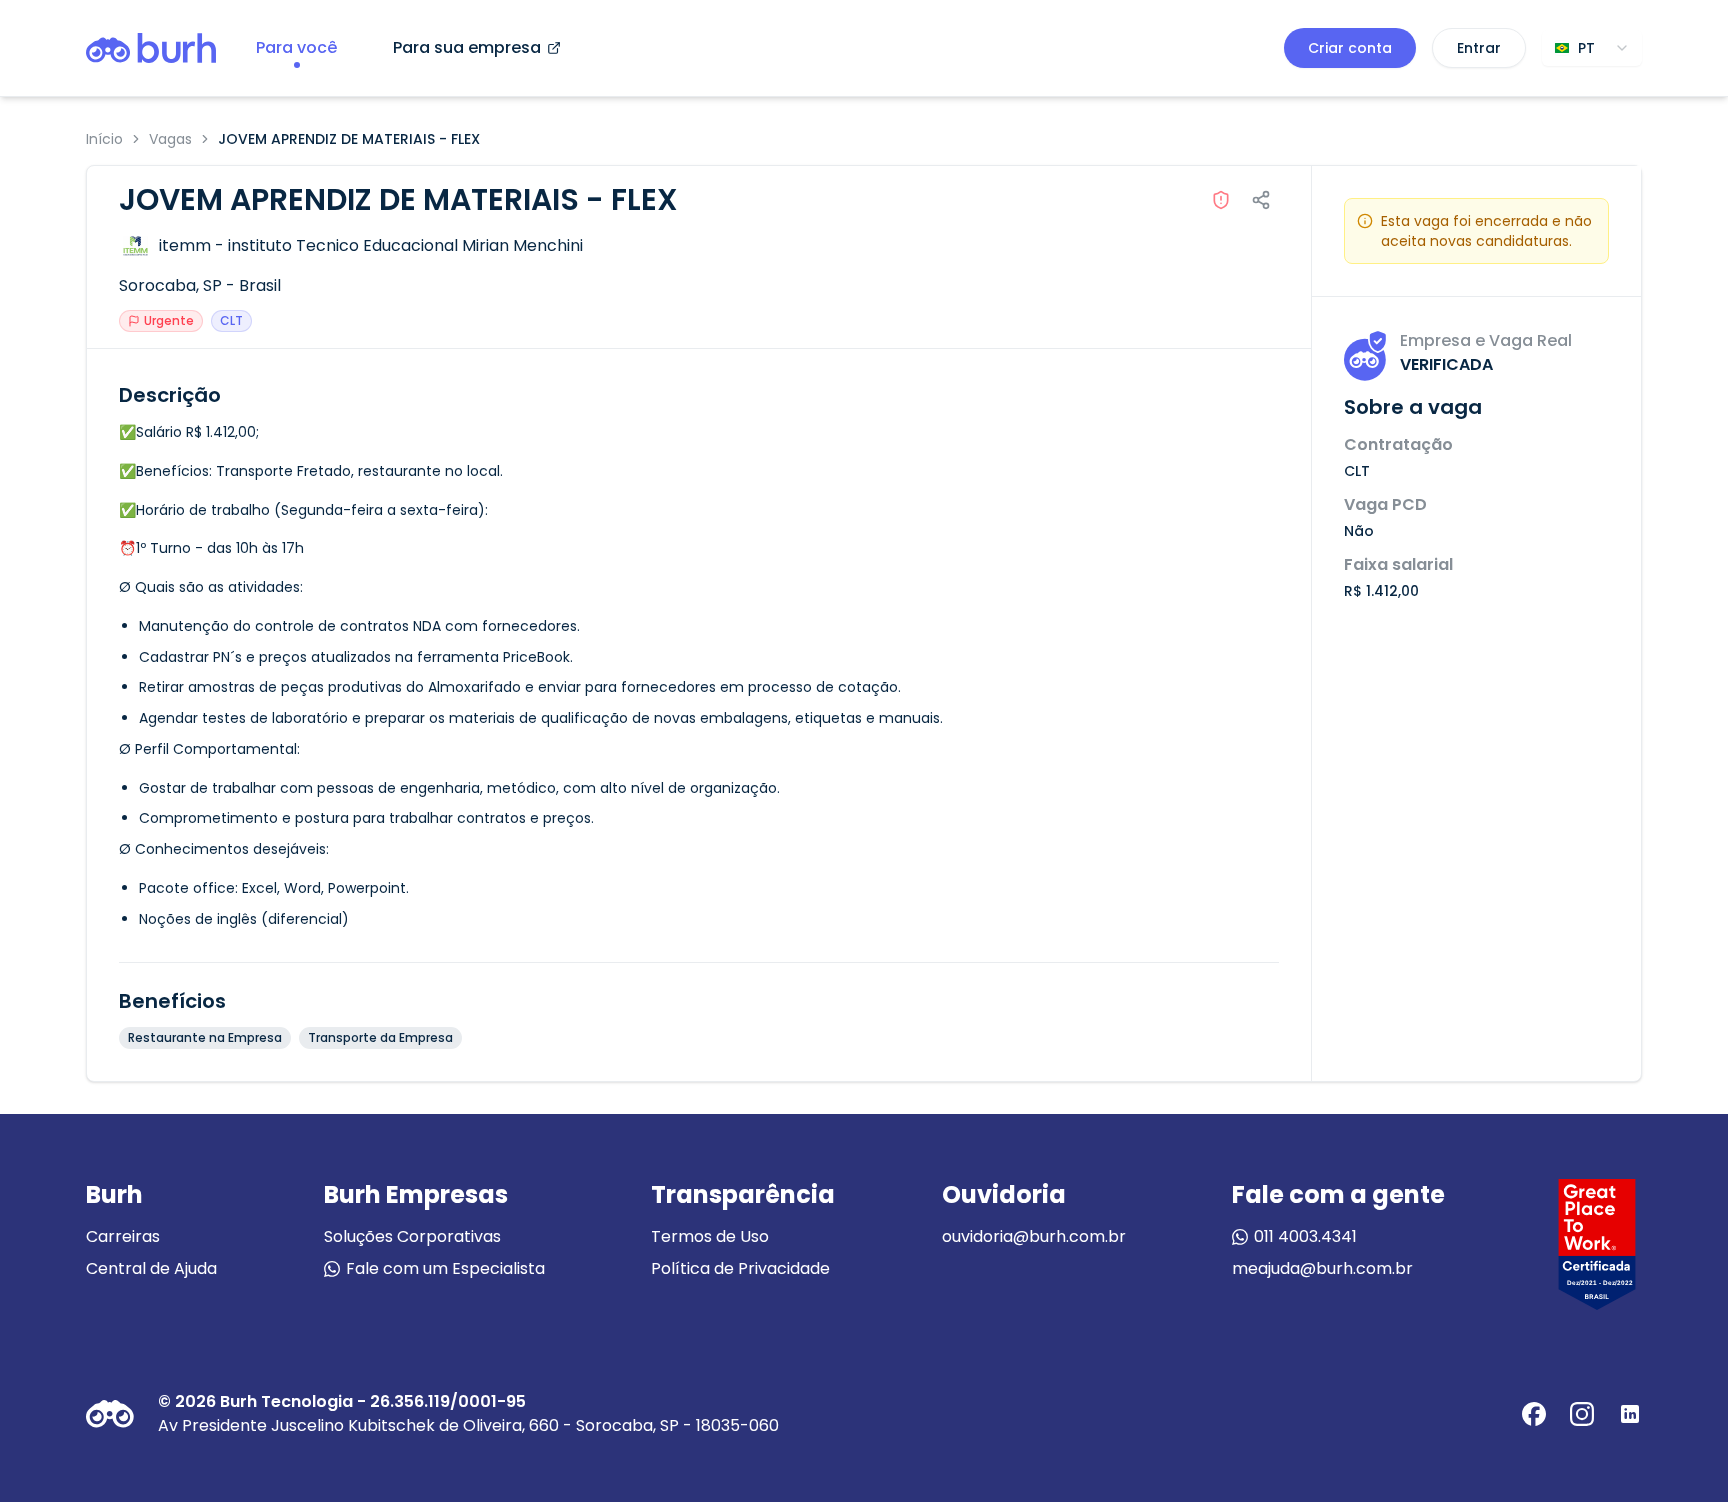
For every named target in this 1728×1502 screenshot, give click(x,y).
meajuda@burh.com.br (1322, 1268)
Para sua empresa (467, 47)
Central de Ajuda (151, 1268)
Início (104, 139)
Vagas (170, 139)
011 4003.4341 (1305, 1236)
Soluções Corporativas (412, 1236)
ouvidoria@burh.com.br (1034, 1236)
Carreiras (123, 1236)
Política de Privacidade (740, 1268)
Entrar (1479, 48)
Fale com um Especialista (445, 1268)
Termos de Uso (710, 1236)
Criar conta (1350, 48)
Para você (296, 47)
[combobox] (1592, 48)
